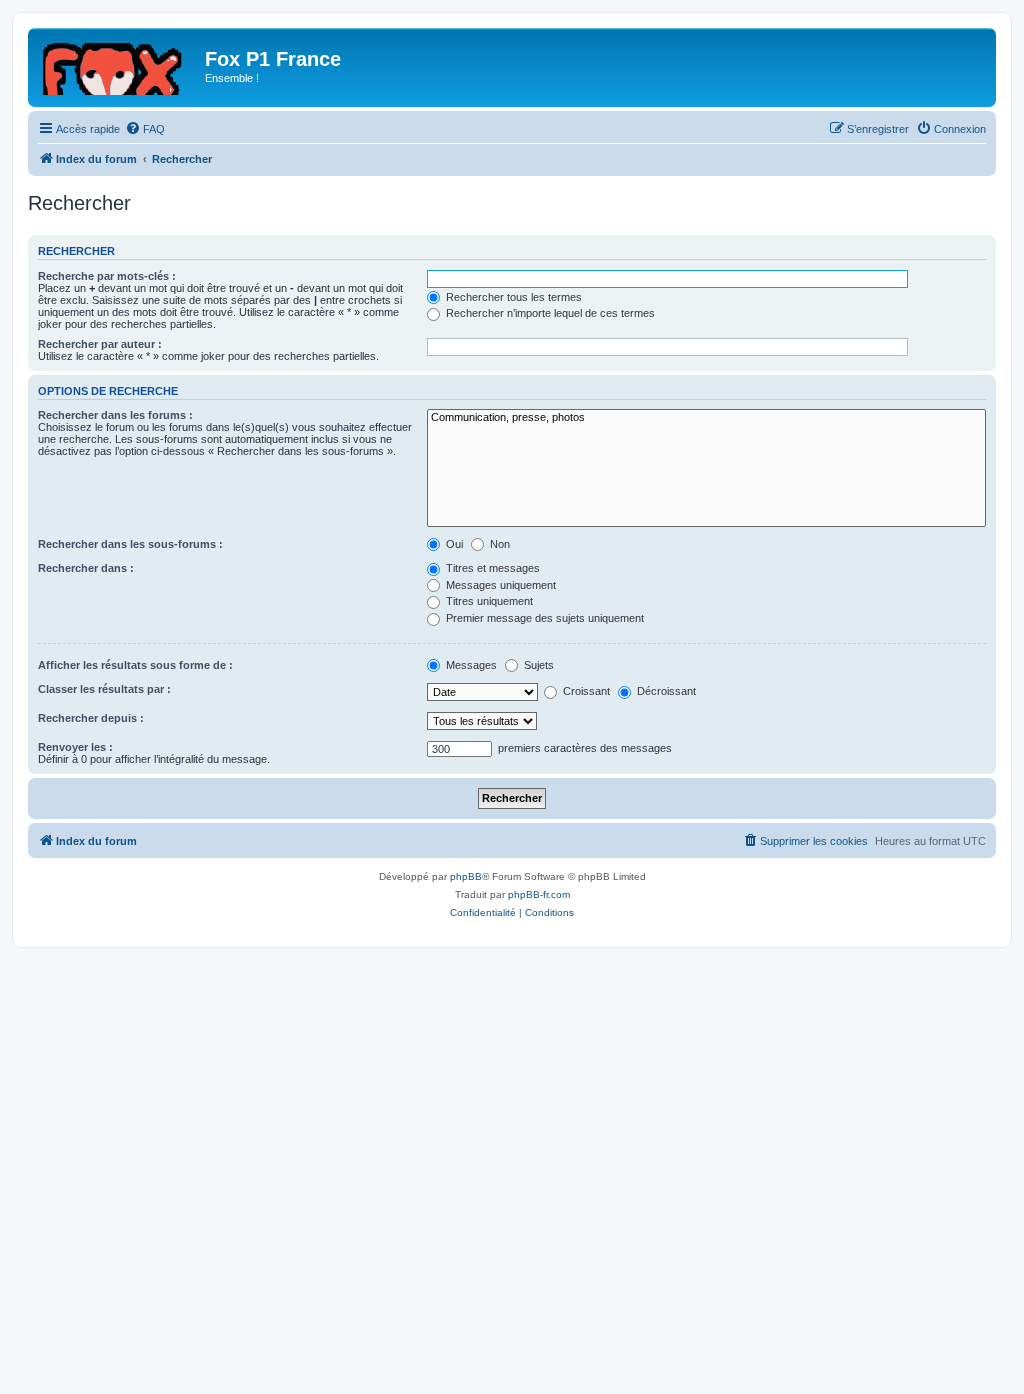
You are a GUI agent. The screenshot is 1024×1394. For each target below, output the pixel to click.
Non (498, 544)
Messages (470, 665)
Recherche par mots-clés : (107, 276)
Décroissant (665, 691)
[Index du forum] (119, 65)
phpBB (466, 876)
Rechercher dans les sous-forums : (130, 544)
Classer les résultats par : (104, 689)
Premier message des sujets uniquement (543, 618)
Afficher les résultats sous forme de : (135, 665)
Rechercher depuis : (91, 718)
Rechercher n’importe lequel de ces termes (549, 313)
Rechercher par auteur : (100, 344)
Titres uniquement (488, 601)
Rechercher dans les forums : (115, 415)
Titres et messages (491, 568)
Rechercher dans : (86, 568)
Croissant (585, 691)
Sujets (537, 665)
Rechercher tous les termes (512, 297)
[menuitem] (145, 129)
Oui (453, 544)
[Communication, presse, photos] (706, 418)
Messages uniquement (499, 585)
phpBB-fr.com (539, 894)
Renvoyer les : (75, 747)
